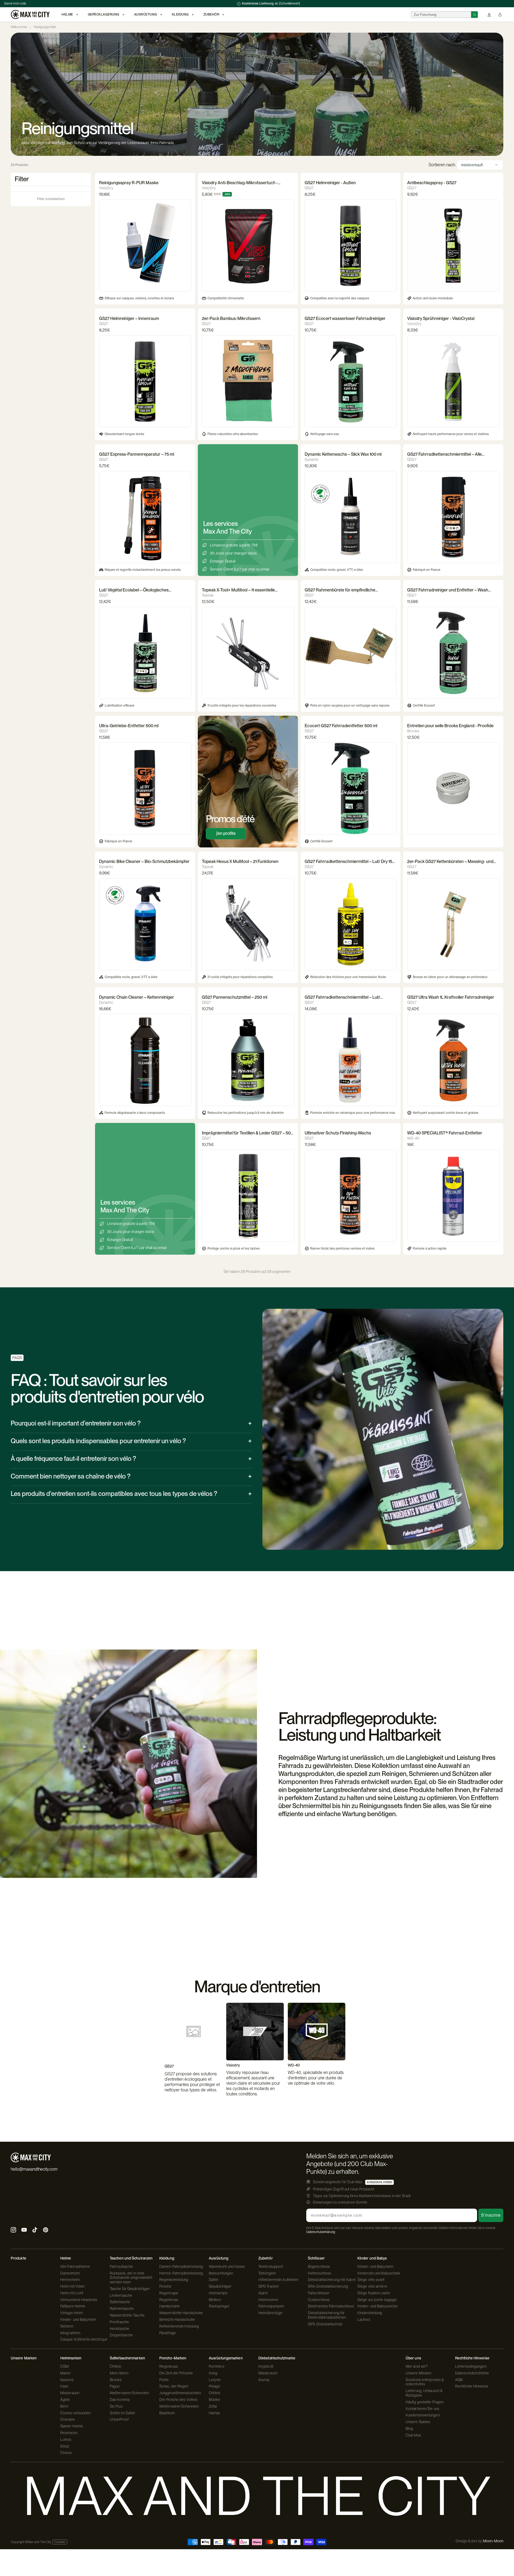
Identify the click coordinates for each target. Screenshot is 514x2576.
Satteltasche (120, 2302)
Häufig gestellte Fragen (425, 2402)
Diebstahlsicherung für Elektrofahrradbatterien (327, 2315)
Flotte (164, 2380)
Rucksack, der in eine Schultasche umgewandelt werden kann (131, 2278)
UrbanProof (119, 2419)
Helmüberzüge (270, 2313)
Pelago (215, 2386)
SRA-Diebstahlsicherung (328, 2286)
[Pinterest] (46, 2230)
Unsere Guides (418, 2422)
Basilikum (167, 2413)
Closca (66, 2453)
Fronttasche (119, 2322)
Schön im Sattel (122, 2413)
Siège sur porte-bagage (377, 2300)
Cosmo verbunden (75, 2413)
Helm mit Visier (73, 2286)
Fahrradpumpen (271, 2306)
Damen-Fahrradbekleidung (181, 2266)
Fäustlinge (168, 2333)
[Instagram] (13, 2230)
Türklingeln (267, 2273)
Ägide (65, 2400)
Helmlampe (218, 2293)
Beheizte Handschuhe (177, 2319)
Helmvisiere (268, 2300)
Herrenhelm (70, 2280)
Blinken (215, 2300)
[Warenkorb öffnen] (500, 15)
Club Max (413, 2435)
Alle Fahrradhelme (75, 2266)
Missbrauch (70, 2393)
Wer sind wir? (417, 2366)
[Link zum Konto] (489, 15)
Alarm (263, 2293)
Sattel (214, 2280)
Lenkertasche (121, 2295)
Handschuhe (169, 2306)
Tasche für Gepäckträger (130, 2289)
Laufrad (364, 2319)
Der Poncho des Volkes (178, 2400)
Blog (409, 2428)
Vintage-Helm (71, 2313)
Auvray (264, 2380)
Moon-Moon (493, 2541)
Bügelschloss (319, 2266)
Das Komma (120, 2400)
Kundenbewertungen (423, 2415)
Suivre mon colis (15, 3)
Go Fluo (116, 2406)
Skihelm (67, 2326)
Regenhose (169, 2300)
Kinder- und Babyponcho (377, 2306)
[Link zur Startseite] (30, 14)
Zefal (213, 2406)
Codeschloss (319, 2300)
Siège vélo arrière (372, 2286)
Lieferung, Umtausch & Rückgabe (424, 2393)
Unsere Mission (418, 2373)
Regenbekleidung (174, 2280)
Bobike (215, 2400)
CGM (65, 2366)
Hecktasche (120, 2329)
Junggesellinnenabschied (180, 2393)
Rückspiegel (219, 2306)
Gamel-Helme (72, 2426)
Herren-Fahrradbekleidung (181, 2273)
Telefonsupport (271, 2266)
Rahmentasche (122, 2309)
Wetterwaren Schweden (129, 2393)
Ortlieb (116, 2366)
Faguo (115, 2386)
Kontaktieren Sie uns (422, 2409)
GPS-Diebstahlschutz (325, 2324)
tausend (67, 2380)
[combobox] (441, 15)
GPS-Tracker (269, 2286)
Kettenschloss (320, 2273)
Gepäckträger (220, 2286)
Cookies (60, 2542)
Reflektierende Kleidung (179, 2326)
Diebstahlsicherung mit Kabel (332, 2280)
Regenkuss (169, 2366)
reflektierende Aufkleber (278, 2280)
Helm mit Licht (72, 2293)
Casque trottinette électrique (84, 2339)
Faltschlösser (319, 2293)
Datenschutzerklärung (321, 2232)
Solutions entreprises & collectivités (425, 2382)
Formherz (217, 2366)
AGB (459, 2380)
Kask (64, 2386)
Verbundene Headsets (79, 2300)
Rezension (69, 2433)
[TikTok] (35, 2230)
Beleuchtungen (221, 2273)
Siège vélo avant (371, 2280)
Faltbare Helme (73, 2306)
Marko (66, 2373)
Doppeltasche (121, 2335)
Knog (213, 2373)
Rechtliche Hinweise (472, 2386)
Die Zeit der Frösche (176, 2373)
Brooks (116, 2380)
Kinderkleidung (370, 2313)
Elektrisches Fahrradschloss (331, 2306)
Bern (64, 2406)
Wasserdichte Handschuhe (181, 2313)
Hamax (215, 2413)
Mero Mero (119, 2373)
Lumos (66, 2439)
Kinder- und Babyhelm (78, 2319)
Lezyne (215, 2380)
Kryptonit (266, 2366)
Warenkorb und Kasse (227, 2266)
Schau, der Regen (174, 2386)
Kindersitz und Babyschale (379, 2273)
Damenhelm (70, 2273)
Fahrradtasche (121, 2266)
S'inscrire (491, 2215)
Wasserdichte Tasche (127, 2315)
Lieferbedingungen (471, 2366)
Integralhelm (70, 2333)
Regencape (169, 2293)
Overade (68, 2419)
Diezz (65, 2446)
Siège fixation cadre (374, 2293)
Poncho (165, 2286)
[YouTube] (24, 2230)
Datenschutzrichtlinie (472, 2373)
